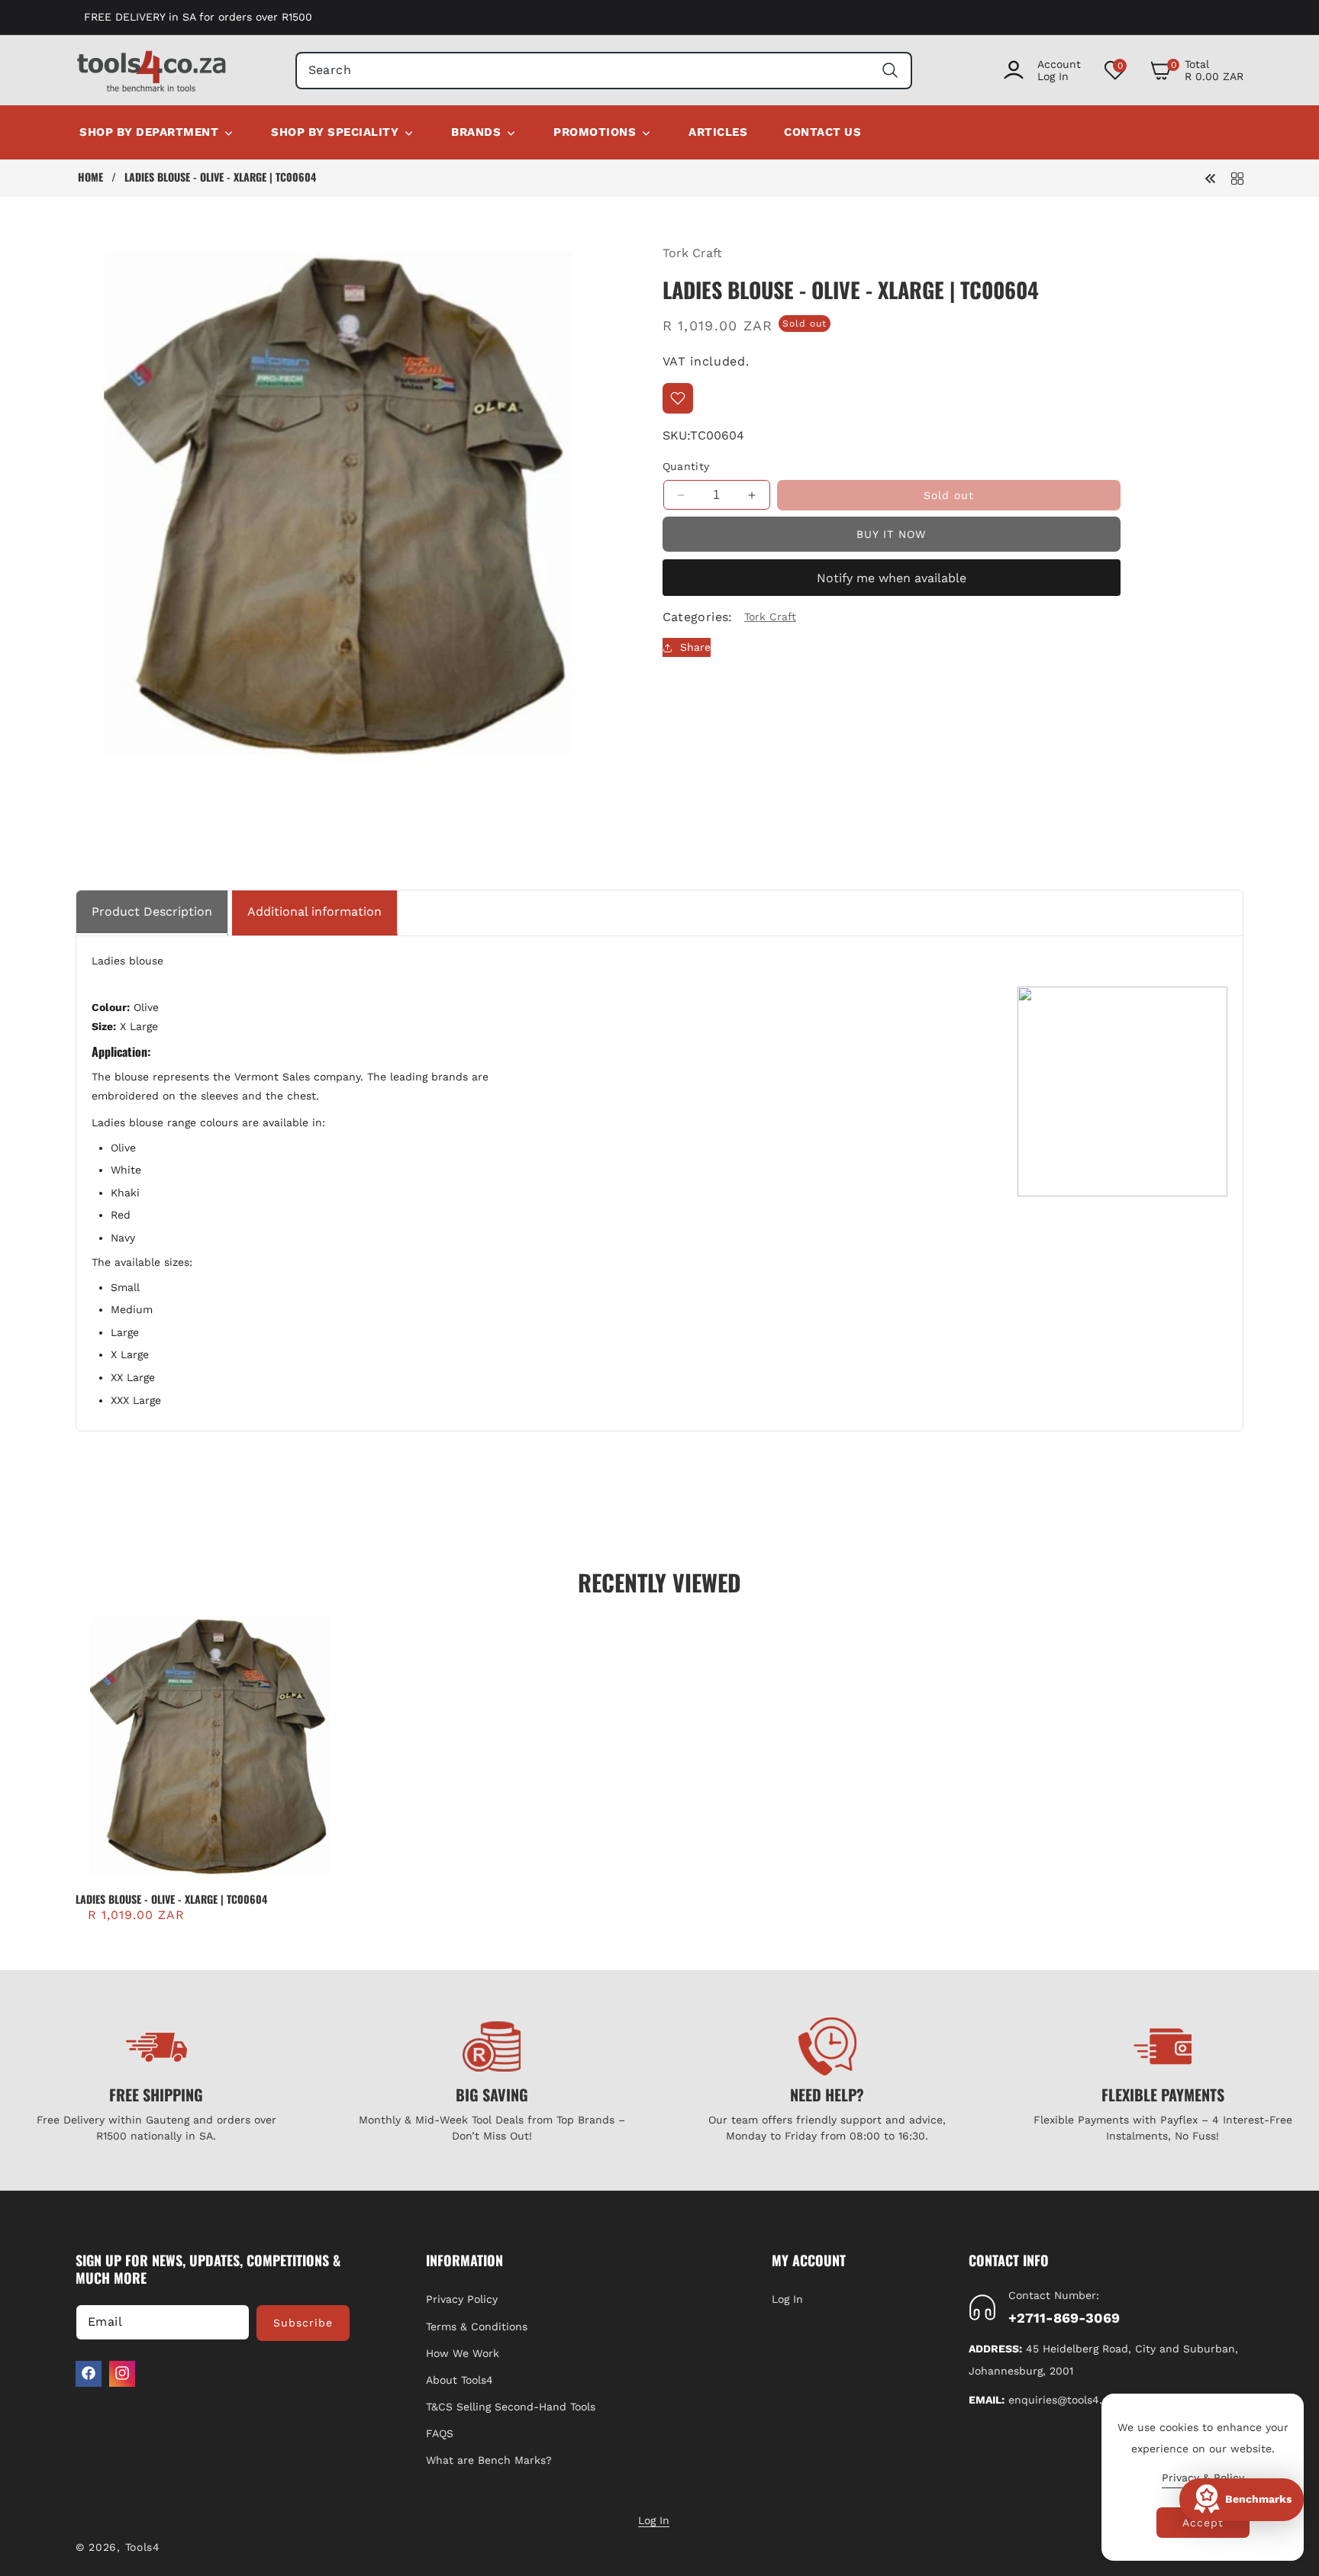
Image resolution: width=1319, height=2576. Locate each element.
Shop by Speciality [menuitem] (335, 132)
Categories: (698, 617)
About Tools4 (460, 2380)
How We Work (463, 2352)
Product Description (152, 911)
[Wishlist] (678, 398)
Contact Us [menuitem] (822, 132)
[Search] (890, 71)
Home (90, 177)
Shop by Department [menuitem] (149, 132)
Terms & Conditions (477, 2326)
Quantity (686, 466)
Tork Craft (692, 253)
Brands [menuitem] (476, 132)
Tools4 (143, 2547)
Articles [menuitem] (718, 132)
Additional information (314, 911)
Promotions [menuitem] (595, 132)
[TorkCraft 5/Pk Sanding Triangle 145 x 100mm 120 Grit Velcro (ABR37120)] (1211, 177)
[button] (1196, 70)
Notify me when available (892, 578)
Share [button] (695, 647)
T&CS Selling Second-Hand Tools (511, 2407)
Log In (787, 2299)
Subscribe (303, 2322)
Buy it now (891, 534)
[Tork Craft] (1237, 177)
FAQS (440, 2433)
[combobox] (604, 71)
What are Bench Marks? (489, 2460)
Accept (1203, 2523)
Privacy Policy (462, 2299)
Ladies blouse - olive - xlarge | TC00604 (171, 1899)
